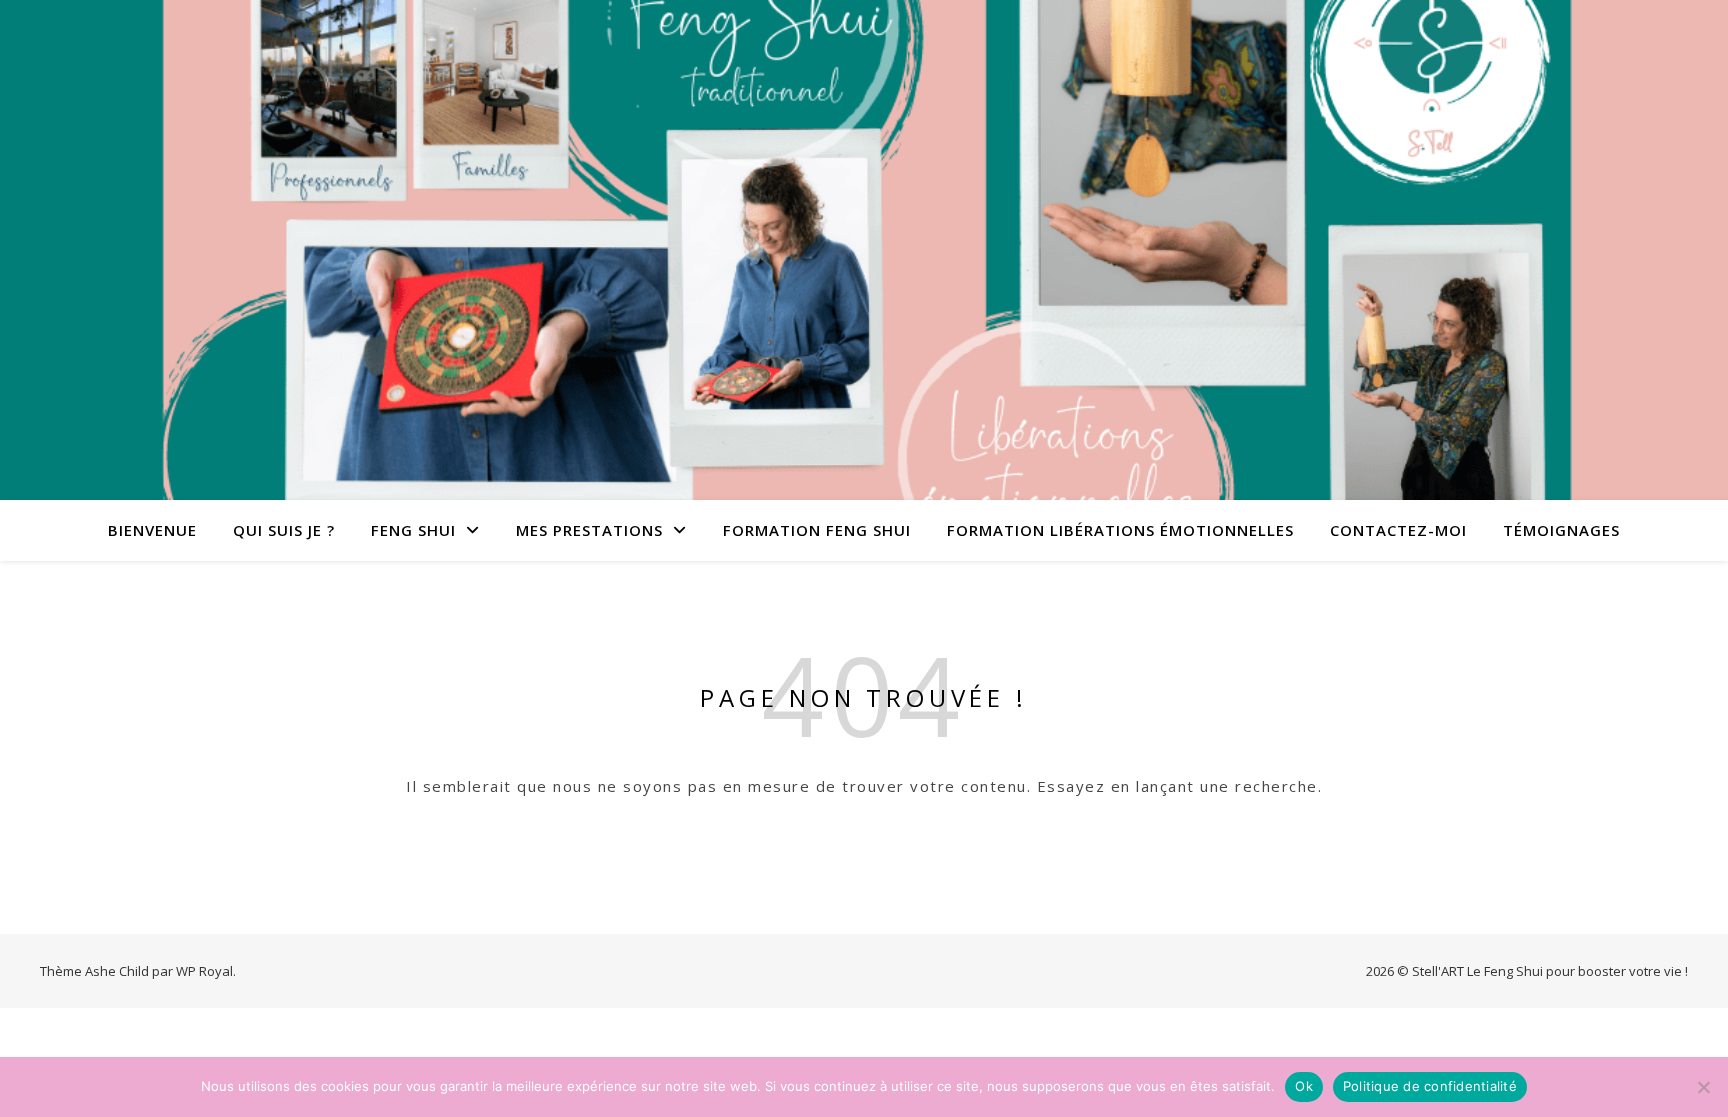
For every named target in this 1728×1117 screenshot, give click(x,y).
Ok (1304, 1086)
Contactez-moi (1398, 530)
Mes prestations (589, 530)
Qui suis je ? (284, 530)
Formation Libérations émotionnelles (1120, 530)
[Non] (1703, 1087)
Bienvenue (152, 530)
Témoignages (1561, 530)
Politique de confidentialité (1430, 1086)
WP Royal (204, 971)
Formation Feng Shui (817, 530)
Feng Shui (413, 530)
